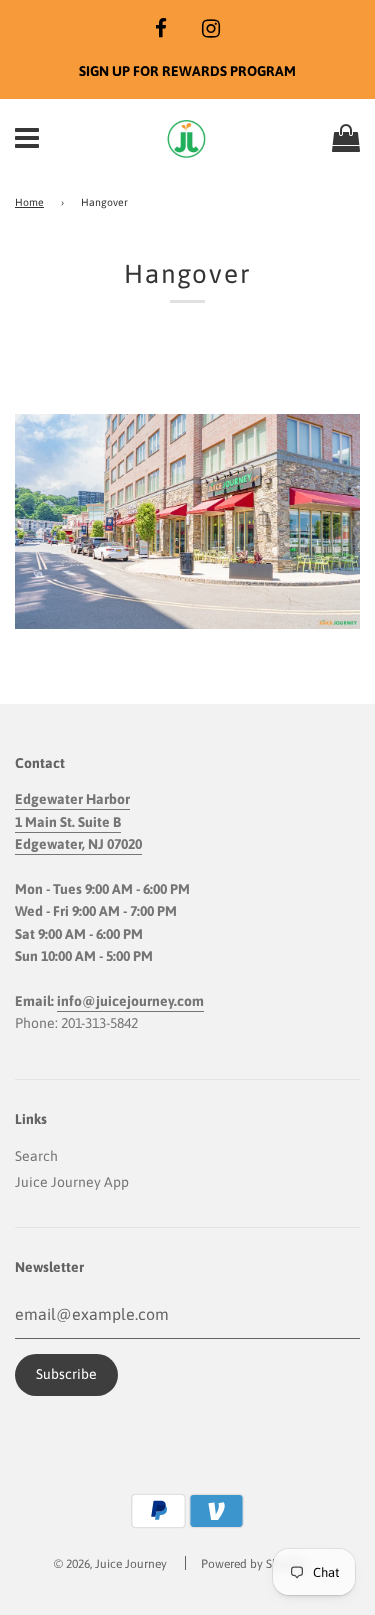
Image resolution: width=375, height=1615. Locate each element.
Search (36, 1156)
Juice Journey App (72, 1182)
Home (29, 202)
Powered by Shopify (253, 1564)
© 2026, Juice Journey (110, 1564)
